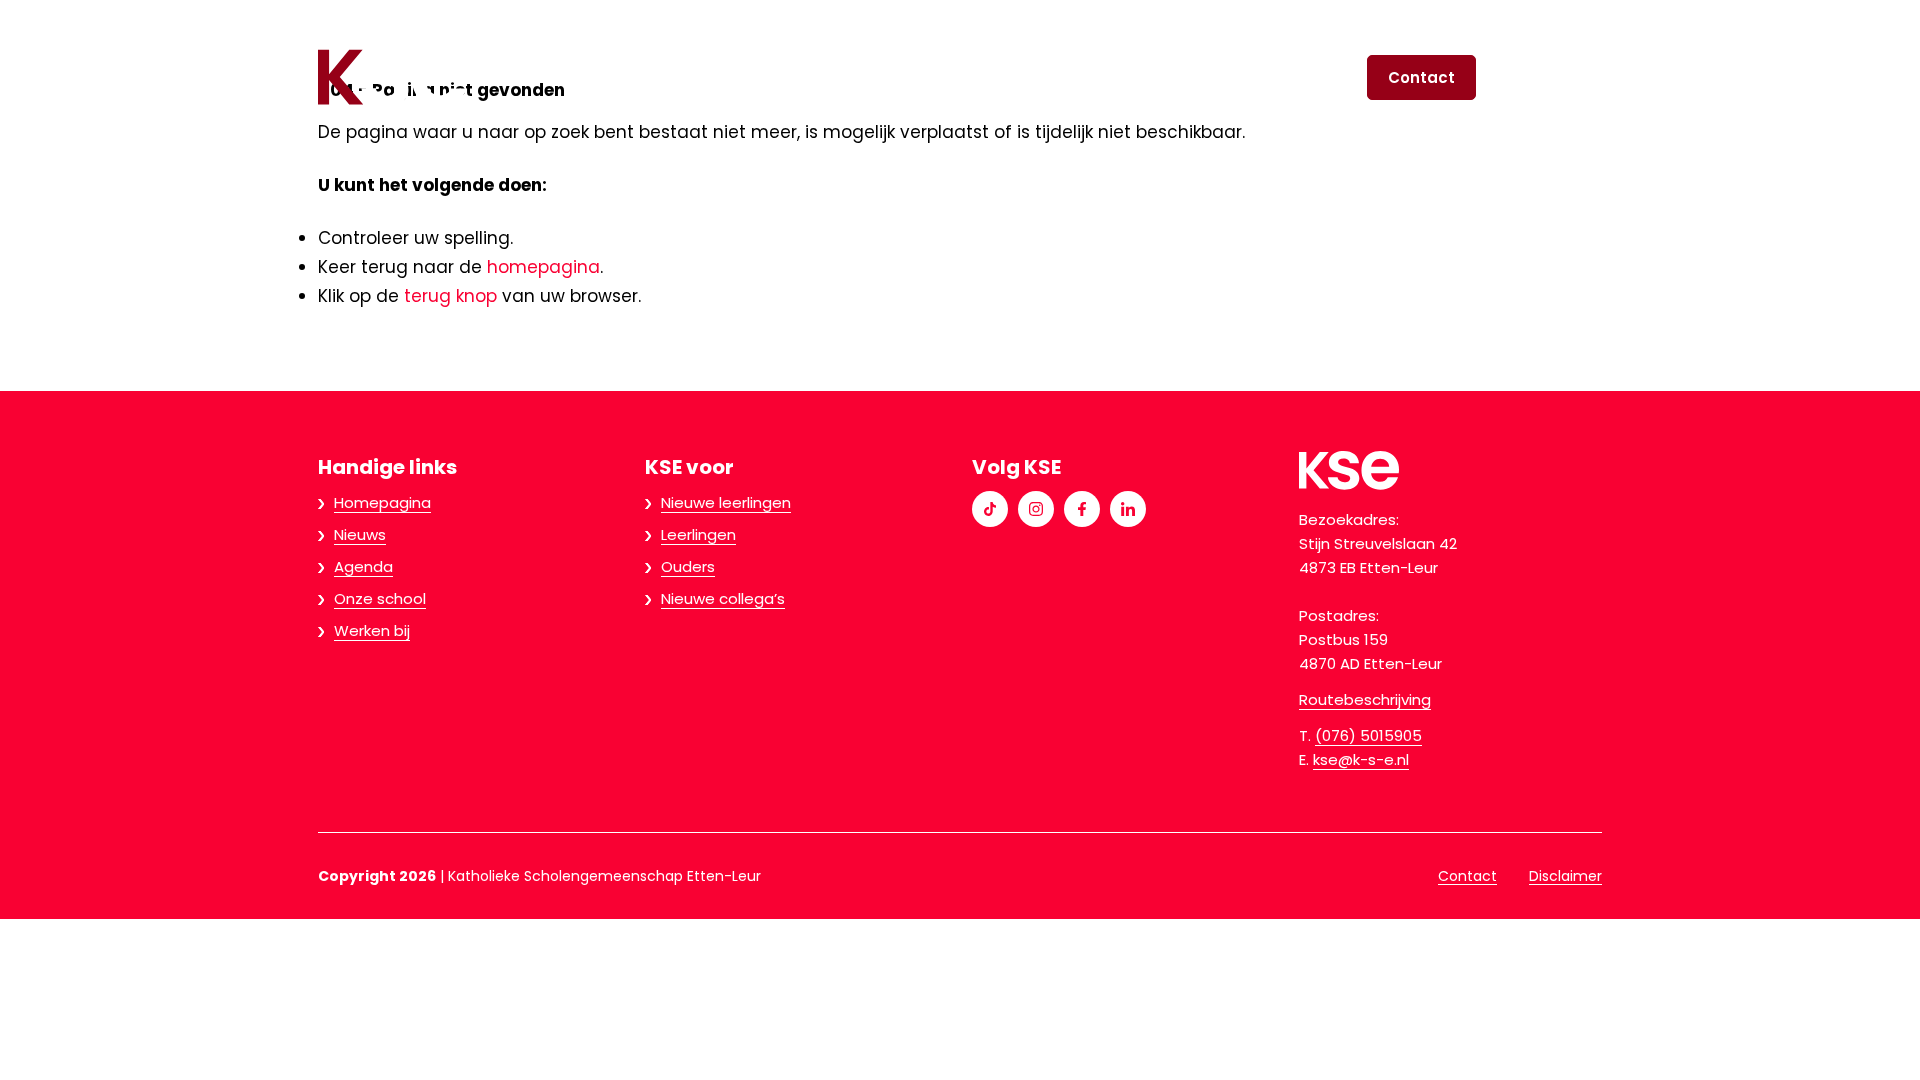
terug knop (450, 296)
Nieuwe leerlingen (814, 77)
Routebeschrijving (1365, 699)
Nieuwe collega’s (723, 598)
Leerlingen (989, 77)
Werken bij (372, 630)
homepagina (543, 267)
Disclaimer (1565, 876)
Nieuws (360, 534)
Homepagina (382, 502)
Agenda (363, 566)
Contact (1421, 77)
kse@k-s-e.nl (1361, 759)
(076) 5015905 (1368, 735)
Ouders (1122, 77)
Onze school (1263, 77)
